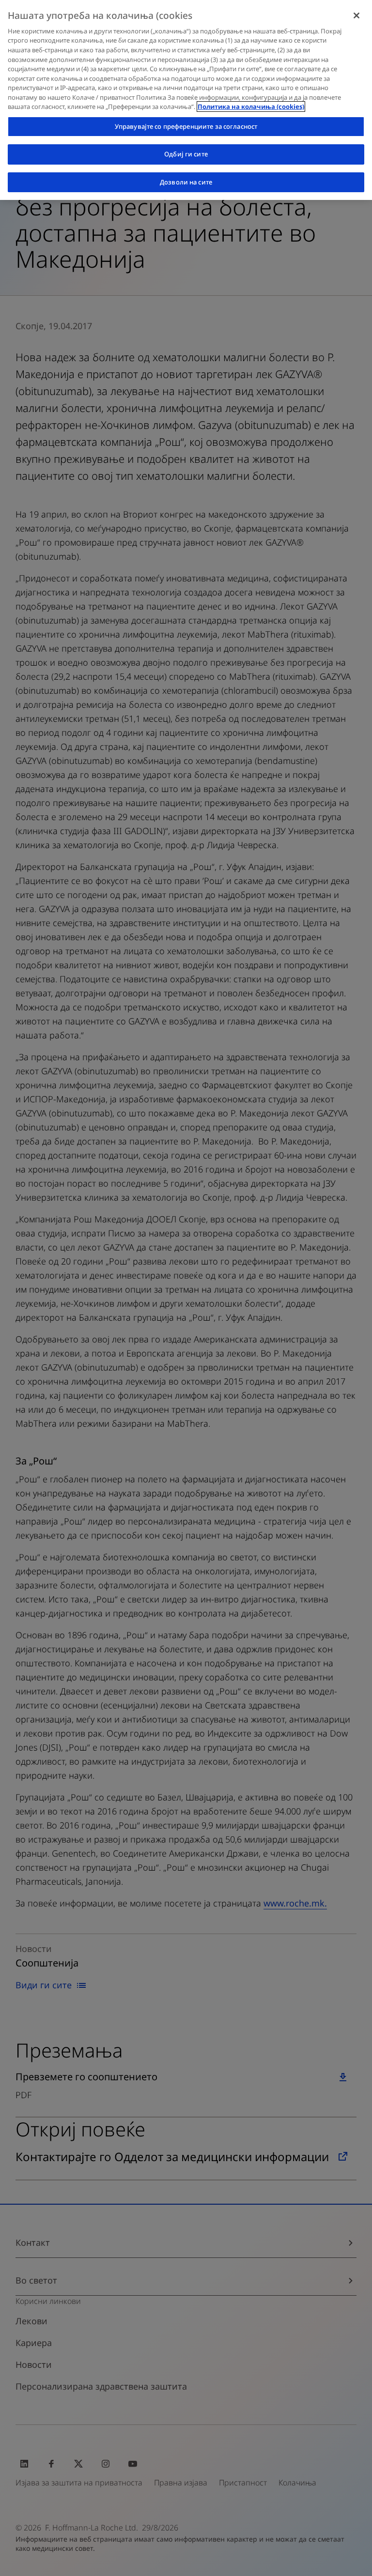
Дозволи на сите (186, 182)
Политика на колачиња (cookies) (251, 107)
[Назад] (356, 15)
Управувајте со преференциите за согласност (186, 126)
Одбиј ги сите (186, 154)
